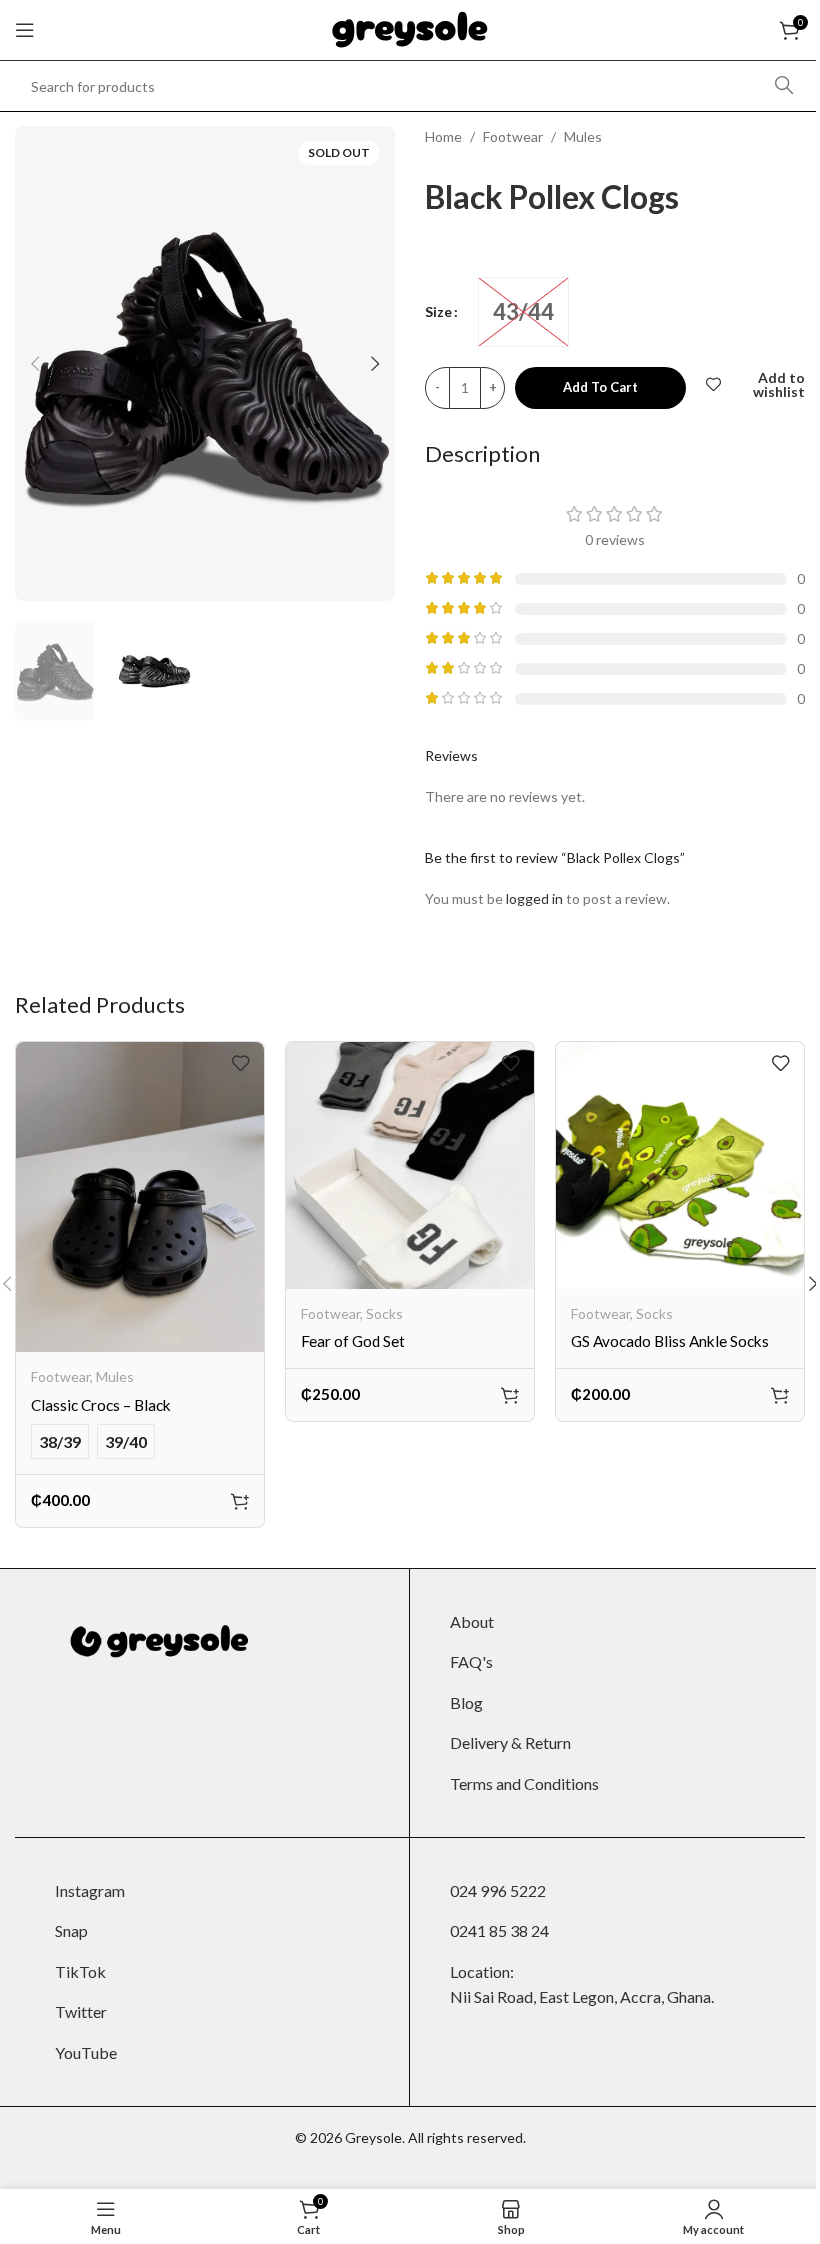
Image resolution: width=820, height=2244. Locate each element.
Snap (71, 1930)
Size (438, 311)
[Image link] (155, 1639)
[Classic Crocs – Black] (140, 1197)
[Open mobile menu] (25, 30)
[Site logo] (410, 28)
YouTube (86, 2052)
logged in (534, 898)
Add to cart (600, 387)
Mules (583, 136)
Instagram (90, 1890)
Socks (384, 1313)
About (472, 1621)
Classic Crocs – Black (101, 1405)
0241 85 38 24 (499, 1930)
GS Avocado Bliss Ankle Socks (670, 1341)
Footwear (513, 136)
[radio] (523, 312)
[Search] (784, 86)
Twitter (81, 2011)
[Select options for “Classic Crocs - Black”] (240, 1501)
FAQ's (471, 1661)
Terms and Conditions (524, 1783)
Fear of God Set (353, 1341)
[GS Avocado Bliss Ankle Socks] (680, 1165)
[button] (35, 364)
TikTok (80, 1971)
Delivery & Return (510, 1742)
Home (443, 136)
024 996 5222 (498, 1890)
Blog (466, 1702)
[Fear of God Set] (410, 1165)
